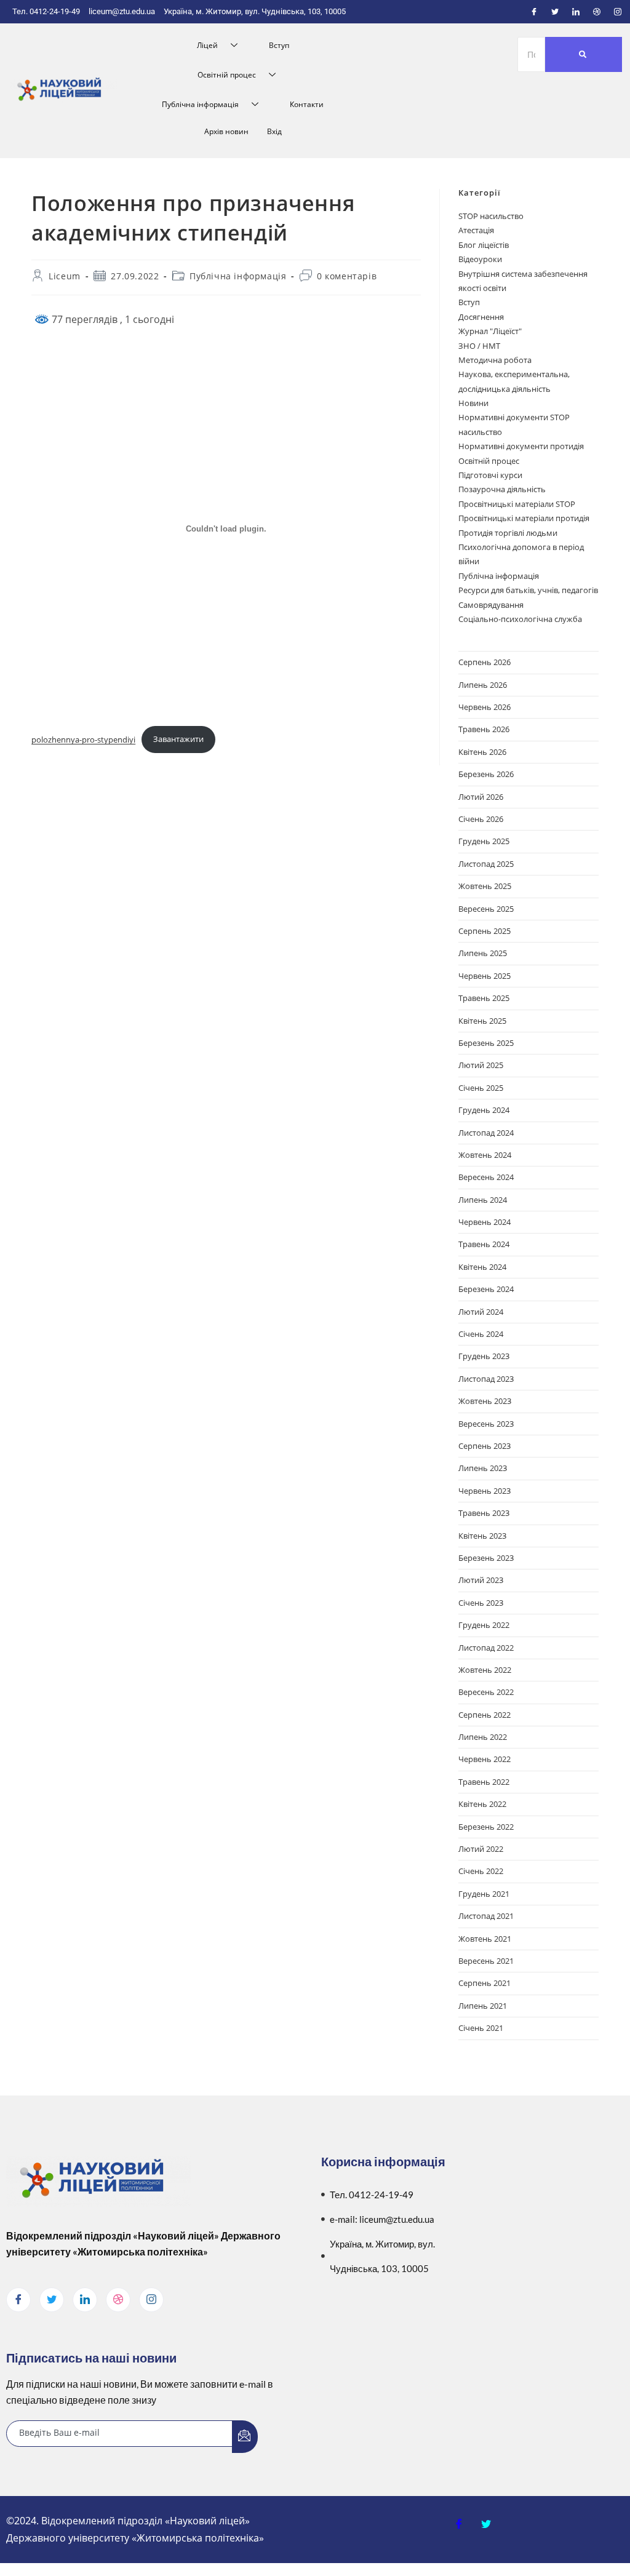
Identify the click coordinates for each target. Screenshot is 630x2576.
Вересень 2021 (486, 1961)
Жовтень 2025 (485, 886)
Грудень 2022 (484, 1625)
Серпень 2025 (484, 931)
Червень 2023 (484, 1491)
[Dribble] (597, 12)
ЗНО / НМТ (479, 346)
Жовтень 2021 (485, 1939)
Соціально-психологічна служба (520, 619)
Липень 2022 (483, 1737)
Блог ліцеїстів (484, 245)
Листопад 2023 (486, 1379)
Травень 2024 (484, 1244)
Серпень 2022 (484, 1715)
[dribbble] (118, 2300)
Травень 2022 (484, 1782)
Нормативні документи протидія (521, 446)
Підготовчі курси (490, 475)
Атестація (476, 230)
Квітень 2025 (482, 1021)
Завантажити (178, 739)
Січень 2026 (481, 819)
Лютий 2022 (481, 1849)
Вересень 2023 (486, 1424)
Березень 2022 (486, 1827)
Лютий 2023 (481, 1580)
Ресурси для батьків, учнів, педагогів (528, 590)
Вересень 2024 (486, 1177)
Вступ (279, 45)
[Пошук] (584, 54)
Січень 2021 (481, 2028)
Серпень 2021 (484, 1983)
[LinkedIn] (576, 12)
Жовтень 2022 (485, 1670)
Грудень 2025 (484, 841)
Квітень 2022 (482, 1804)
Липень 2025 (483, 953)
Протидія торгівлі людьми (508, 533)
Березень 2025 (486, 1043)
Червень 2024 (484, 1222)
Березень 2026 (486, 774)
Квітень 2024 (482, 1267)
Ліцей (207, 45)
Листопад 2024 (486, 1133)
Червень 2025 (484, 976)
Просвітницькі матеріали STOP (517, 504)
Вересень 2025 (486, 909)
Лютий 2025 (481, 1065)
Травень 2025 (484, 998)
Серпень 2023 (484, 1446)
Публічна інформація (200, 104)
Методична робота (495, 360)
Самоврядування (491, 605)
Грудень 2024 (484, 1110)
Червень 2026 (484, 707)
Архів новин (226, 131)
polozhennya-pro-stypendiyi (83, 739)
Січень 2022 (481, 1871)
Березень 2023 (486, 1558)
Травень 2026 (484, 729)
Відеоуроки (480, 259)
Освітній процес (227, 75)
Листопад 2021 (486, 1916)
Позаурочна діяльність (502, 489)
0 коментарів (347, 276)
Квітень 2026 (482, 752)
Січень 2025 (481, 1088)
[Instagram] (618, 12)
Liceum (65, 276)
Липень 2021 (483, 2006)
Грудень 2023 (484, 1356)
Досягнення (481, 317)
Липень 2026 (483, 685)
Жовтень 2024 (485, 1155)
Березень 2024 (486, 1289)
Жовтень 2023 (485, 1401)
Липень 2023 (483, 1468)
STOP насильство (491, 216)
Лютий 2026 (481, 797)
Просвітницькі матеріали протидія (524, 518)
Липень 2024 (483, 1200)
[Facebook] (534, 12)
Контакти (307, 104)
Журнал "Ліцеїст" (490, 331)
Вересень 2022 (486, 1692)
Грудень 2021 (484, 1894)
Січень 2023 (481, 1603)
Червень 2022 (484, 1759)
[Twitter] (555, 12)
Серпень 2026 (484, 662)
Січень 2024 (481, 1334)
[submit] (245, 2437)
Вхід (274, 131)
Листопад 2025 (486, 864)
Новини (473, 403)
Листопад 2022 (486, 1648)
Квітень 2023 (482, 1536)
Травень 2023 (484, 1513)
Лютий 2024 (481, 1312)
